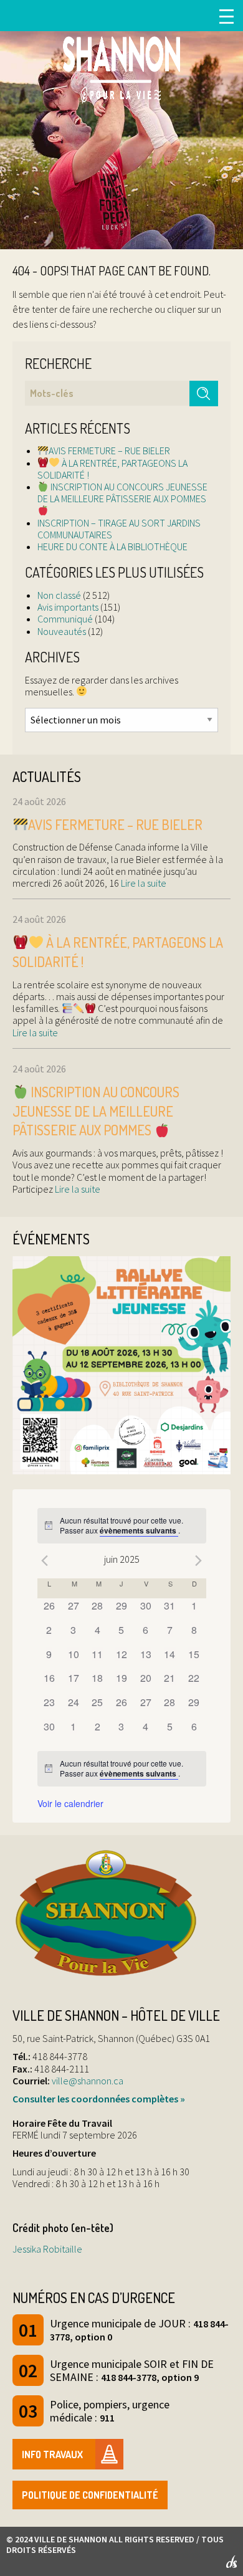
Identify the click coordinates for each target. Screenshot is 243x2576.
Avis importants (68, 607)
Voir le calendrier (70, 1803)
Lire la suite (143, 883)
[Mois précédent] (45, 1561)
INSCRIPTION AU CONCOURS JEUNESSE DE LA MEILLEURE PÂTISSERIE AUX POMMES (122, 493)
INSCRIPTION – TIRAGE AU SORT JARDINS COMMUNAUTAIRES (119, 529)
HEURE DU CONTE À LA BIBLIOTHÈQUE (112, 546)
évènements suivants (139, 1530)
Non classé (59, 595)
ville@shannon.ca (88, 2081)
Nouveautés (62, 631)
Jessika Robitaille (47, 2249)
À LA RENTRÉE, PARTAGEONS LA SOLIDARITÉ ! (112, 469)
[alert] (122, 1526)
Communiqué (65, 619)
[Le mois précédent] (199, 1561)
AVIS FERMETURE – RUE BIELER (109, 451)
